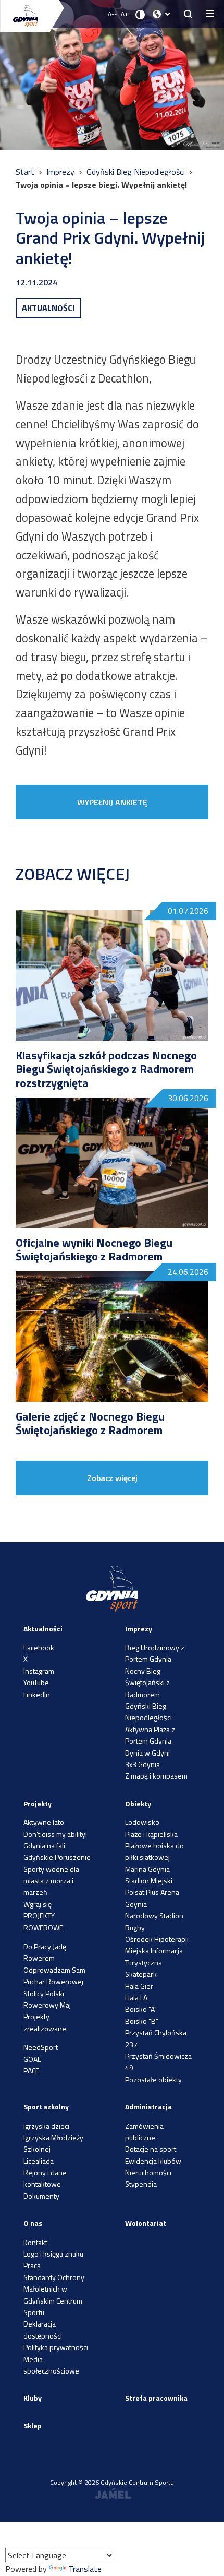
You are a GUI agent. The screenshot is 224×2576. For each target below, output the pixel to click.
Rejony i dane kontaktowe (45, 2178)
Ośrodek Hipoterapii (157, 1939)
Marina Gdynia (147, 1869)
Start (26, 172)
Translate (85, 2569)
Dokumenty (41, 2196)
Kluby (33, 2398)
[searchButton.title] (188, 14)
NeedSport (41, 2047)
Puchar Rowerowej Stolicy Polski (53, 1987)
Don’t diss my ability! (55, 1834)
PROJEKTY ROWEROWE (43, 1921)
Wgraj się (38, 1904)
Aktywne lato (44, 1822)
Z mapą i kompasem (156, 1776)
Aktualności (43, 1629)
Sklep (33, 2425)
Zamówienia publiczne (144, 2132)
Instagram (39, 1671)
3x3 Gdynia (142, 1764)
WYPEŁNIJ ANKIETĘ (112, 802)
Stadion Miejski (149, 1881)
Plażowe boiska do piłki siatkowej (154, 1851)
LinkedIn (37, 1694)
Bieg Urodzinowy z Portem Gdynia (155, 1653)
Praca (32, 2265)
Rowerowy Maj (47, 2005)
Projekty (38, 1803)
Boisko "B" (142, 2021)
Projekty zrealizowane (45, 2022)
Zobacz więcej (112, 1478)
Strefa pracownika (156, 2398)
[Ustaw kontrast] (140, 14)
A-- (112, 14)
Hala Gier (139, 1986)
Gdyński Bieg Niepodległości (137, 172)
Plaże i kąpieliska (151, 1834)
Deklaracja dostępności (43, 2329)
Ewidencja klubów (153, 2161)
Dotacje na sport (151, 2149)
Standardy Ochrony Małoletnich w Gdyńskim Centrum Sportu (54, 2295)
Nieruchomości (148, 2172)
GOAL (32, 2059)
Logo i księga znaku (53, 2254)
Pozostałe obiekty (153, 2079)
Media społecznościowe (51, 2365)
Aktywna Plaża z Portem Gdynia (150, 1735)
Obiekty (138, 1803)
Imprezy (61, 172)
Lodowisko (142, 1822)
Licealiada (39, 2161)
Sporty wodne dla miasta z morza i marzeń (51, 1881)
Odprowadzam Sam (54, 1970)
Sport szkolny (46, 2107)
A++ (126, 14)
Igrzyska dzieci (46, 2126)
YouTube (36, 1682)
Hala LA (136, 1997)
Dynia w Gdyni (147, 1753)
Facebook (39, 1647)
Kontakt (35, 2242)
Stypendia (141, 2184)
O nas (33, 2223)
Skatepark (141, 1974)
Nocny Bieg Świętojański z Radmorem (147, 1683)
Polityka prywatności (56, 2347)
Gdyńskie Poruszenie (57, 1857)
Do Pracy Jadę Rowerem (45, 1952)
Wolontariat (146, 2223)
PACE (31, 2071)
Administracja (148, 2107)
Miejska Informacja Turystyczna (154, 1956)
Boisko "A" (141, 2009)
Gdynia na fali (44, 1846)
